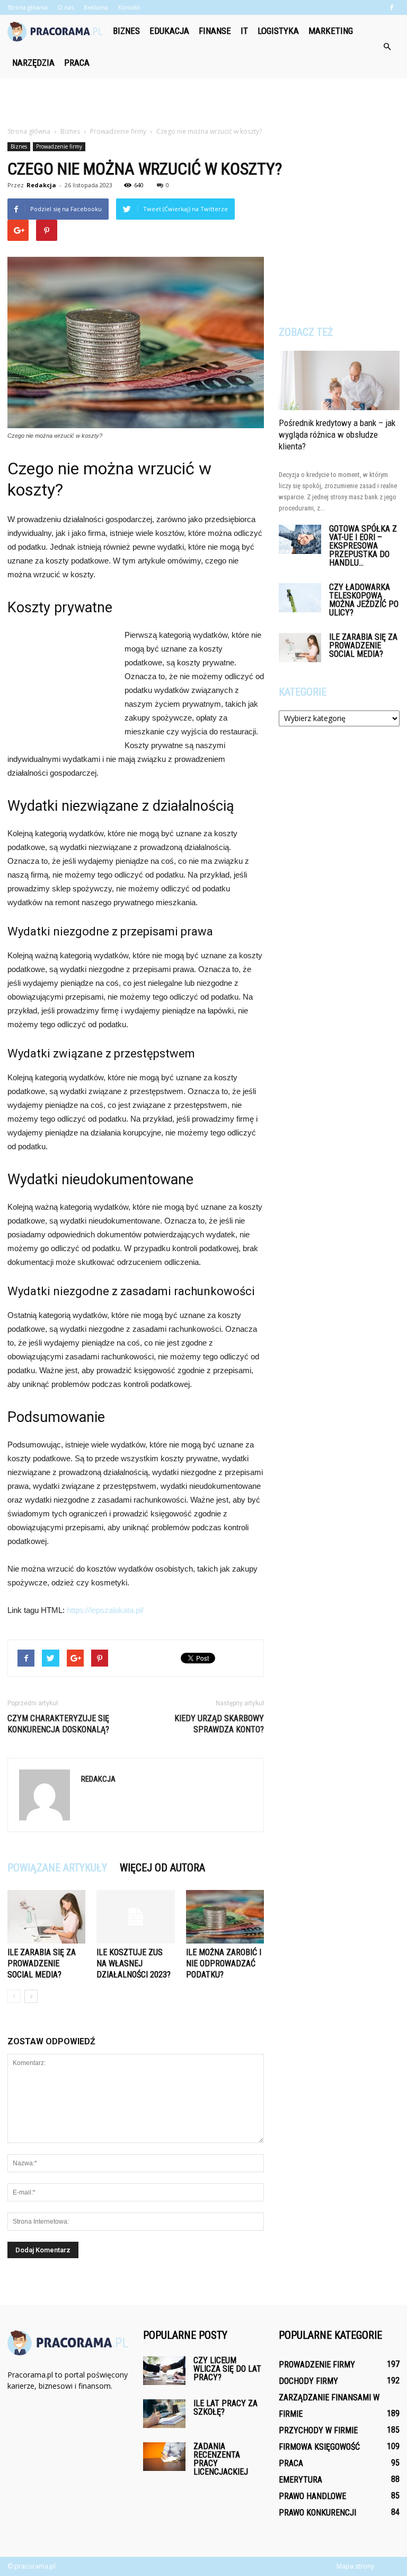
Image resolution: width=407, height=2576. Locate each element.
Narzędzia (33, 63)
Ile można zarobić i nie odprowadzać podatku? (224, 1963)
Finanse (215, 31)
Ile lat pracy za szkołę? (225, 2408)
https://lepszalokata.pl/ (105, 1610)
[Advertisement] (203, 102)
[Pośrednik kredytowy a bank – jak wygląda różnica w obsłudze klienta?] (339, 380)
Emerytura (300, 2480)
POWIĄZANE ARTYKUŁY (57, 1868)
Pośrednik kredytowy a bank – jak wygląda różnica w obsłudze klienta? (337, 435)
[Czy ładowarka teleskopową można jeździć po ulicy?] (300, 598)
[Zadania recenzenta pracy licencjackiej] (164, 2456)
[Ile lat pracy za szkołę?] (164, 2413)
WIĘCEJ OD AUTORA (162, 1868)
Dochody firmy (308, 2381)
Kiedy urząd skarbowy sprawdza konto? (219, 1724)
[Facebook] (392, 7)
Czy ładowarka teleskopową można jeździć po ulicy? (364, 600)
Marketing (331, 31)
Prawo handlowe (312, 2496)
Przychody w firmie (318, 2430)
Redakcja (41, 185)
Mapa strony (355, 2566)
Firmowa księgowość (319, 2447)
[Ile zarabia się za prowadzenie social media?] (46, 1917)
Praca (77, 63)
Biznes (126, 31)
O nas (66, 7)
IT (244, 31)
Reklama (96, 7)
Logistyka (278, 31)
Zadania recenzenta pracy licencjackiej (221, 2459)
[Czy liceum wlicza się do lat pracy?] (164, 2370)
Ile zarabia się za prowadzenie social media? (42, 1963)
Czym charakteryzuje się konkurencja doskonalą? (58, 1724)
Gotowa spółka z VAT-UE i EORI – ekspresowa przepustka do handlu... (363, 546)
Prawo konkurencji (317, 2513)
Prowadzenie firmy (59, 146)
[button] (387, 47)
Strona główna (28, 7)
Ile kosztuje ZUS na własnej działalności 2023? (134, 1963)
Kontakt (129, 7)
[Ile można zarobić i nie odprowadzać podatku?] (225, 1917)
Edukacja (169, 31)
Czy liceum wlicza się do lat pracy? (227, 2369)
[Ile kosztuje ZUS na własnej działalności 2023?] (135, 1917)
